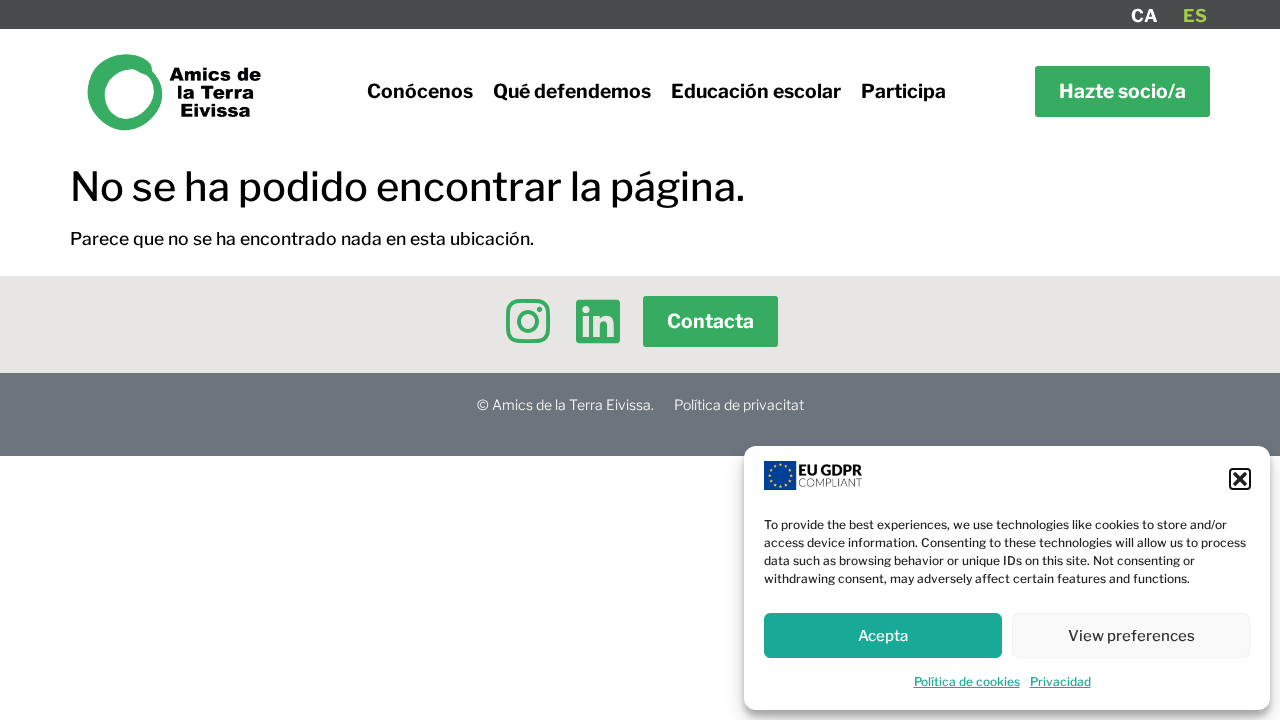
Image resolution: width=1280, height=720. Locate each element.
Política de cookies (967, 681)
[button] (1240, 479)
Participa (903, 91)
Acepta (883, 636)
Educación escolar (756, 91)
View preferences (1131, 636)
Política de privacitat (739, 404)
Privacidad (1060, 681)
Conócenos (420, 91)
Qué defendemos (572, 91)
